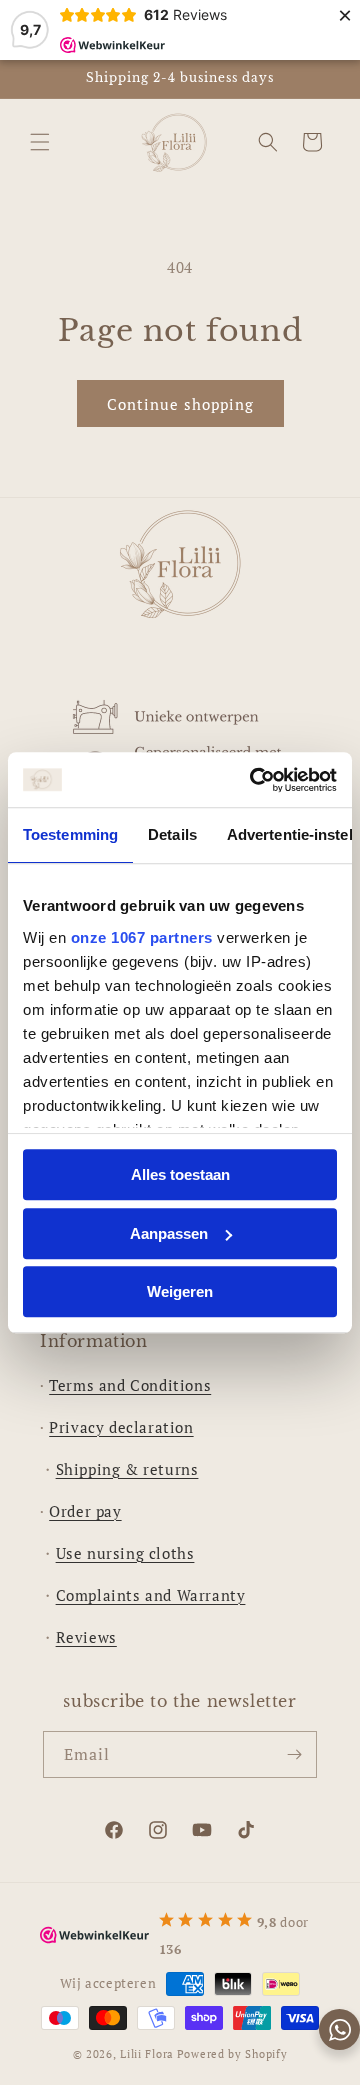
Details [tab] (172, 834)
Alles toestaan (180, 1174)
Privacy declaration (121, 1427)
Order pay (85, 1511)
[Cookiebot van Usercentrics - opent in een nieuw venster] (254, 780)
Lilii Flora (147, 2054)
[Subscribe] (294, 1754)
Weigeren (180, 1291)
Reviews (86, 1637)
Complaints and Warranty (151, 1595)
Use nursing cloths (125, 1553)
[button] (40, 142)
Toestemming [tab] (70, 834)
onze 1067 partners (142, 937)
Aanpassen (169, 1233)
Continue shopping (180, 404)
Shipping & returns (127, 1469)
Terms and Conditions (130, 1385)
